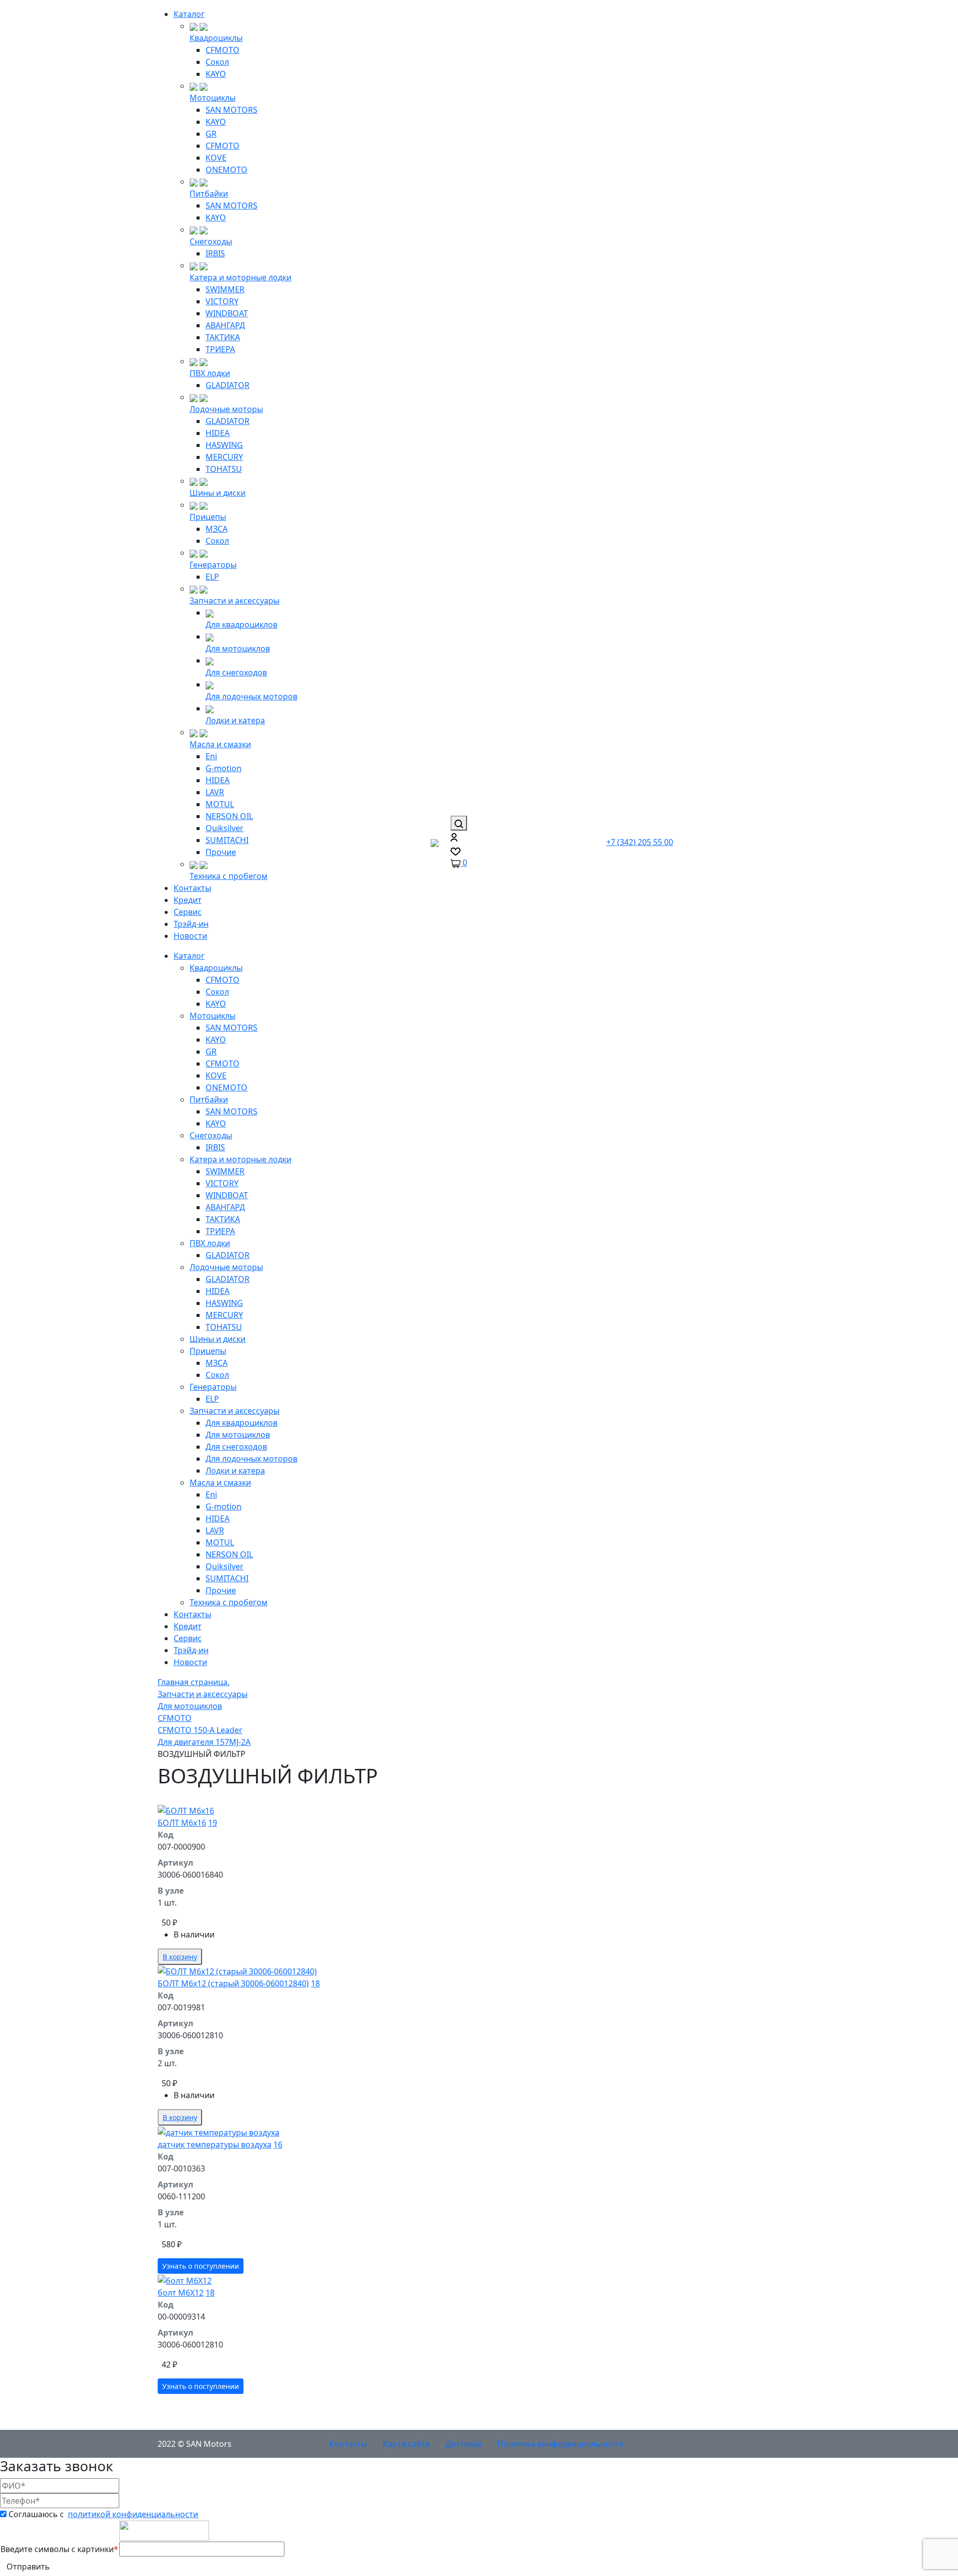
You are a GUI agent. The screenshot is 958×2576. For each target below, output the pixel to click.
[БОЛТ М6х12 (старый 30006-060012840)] (315, 1971)
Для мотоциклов (238, 648)
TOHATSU (224, 469)
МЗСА (217, 529)
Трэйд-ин (191, 924)
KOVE (216, 158)
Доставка (464, 2444)
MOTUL (220, 804)
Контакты (192, 888)
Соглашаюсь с (103, 2514)
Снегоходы (211, 241)
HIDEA (218, 433)
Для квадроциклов (241, 625)
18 (315, 1983)
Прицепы (208, 517)
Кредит (188, 900)
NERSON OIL (229, 816)
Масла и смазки (220, 744)
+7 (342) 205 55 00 (640, 842)
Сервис (188, 912)
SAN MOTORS (232, 110)
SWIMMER (225, 289)
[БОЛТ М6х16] (315, 1810)
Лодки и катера (235, 720)
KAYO (216, 74)
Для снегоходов (236, 672)
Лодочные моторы (226, 409)
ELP (212, 577)
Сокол (217, 62)
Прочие (221, 852)
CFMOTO (223, 50)
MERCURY (224, 457)
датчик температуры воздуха (215, 2145)
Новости (190, 936)
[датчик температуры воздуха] (315, 2132)
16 (278, 2145)
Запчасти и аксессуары (235, 601)
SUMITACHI (227, 840)
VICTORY (222, 301)
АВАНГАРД (225, 325)
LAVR (215, 792)
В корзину (180, 1957)
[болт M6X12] (315, 2280)
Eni (211, 756)
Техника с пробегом (229, 876)
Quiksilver (225, 828)
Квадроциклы (216, 38)
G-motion (224, 768)
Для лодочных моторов (251, 696)
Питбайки (209, 194)
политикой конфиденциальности (133, 2514)
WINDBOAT (227, 313)
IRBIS (215, 253)
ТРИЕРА (220, 349)
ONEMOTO (227, 170)
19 (213, 1823)
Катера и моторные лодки (240, 277)
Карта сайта (406, 2444)
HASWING (224, 445)
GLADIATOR (228, 385)
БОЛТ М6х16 (182, 1823)
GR (211, 134)
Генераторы (213, 565)
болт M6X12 (181, 2293)
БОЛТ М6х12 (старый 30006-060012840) (233, 1983)
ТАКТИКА (223, 337)
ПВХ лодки (210, 373)
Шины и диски (218, 493)
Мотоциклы (213, 98)
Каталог (189, 14)
